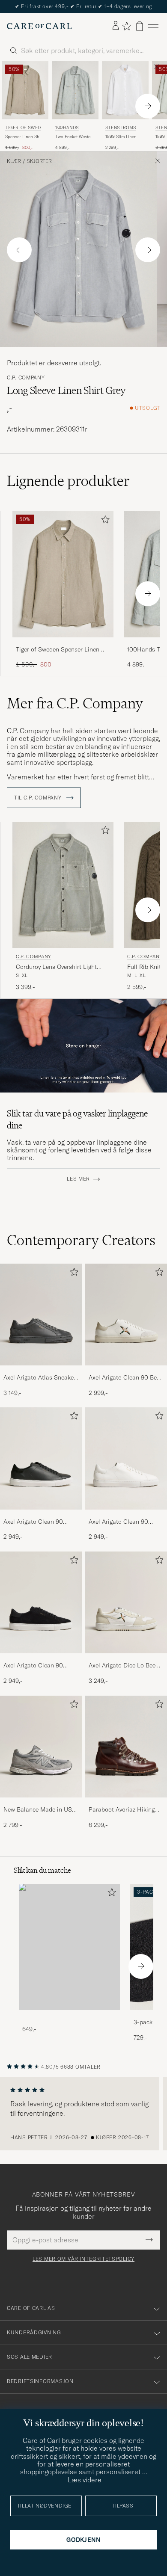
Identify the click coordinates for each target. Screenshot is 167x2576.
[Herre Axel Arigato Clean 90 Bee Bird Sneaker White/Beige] (126, 1315)
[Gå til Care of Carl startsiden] (39, 26)
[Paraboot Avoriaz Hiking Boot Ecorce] (126, 1803)
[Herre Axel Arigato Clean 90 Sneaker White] (126, 1458)
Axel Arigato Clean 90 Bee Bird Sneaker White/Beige (124, 1378)
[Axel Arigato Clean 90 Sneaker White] (126, 1515)
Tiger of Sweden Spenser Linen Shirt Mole (58, 650)
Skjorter (39, 161)
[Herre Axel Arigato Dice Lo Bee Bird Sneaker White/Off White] (126, 1603)
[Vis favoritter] (127, 26)
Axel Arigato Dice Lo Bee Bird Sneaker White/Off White (122, 1666)
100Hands (67, 128)
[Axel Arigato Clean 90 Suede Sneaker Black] (41, 1659)
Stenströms (121, 128)
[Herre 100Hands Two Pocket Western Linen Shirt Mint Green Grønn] (75, 90)
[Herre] (69, 1947)
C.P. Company (26, 378)
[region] (83, 2114)
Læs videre (85, 2480)
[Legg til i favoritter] (104, 521)
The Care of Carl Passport (83, 6)
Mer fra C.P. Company (75, 703)
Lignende (68, 481)
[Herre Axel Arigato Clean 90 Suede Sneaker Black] (41, 1603)
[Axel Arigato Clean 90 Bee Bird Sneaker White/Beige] (126, 1371)
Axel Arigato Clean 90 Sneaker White (118, 1522)
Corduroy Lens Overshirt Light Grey (56, 967)
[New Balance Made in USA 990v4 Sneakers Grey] (41, 1803)
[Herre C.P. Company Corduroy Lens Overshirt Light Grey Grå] (63, 885)
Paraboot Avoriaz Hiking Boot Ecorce (122, 1810)
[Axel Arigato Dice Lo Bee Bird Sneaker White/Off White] (126, 1659)
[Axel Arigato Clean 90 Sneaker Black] (41, 1515)
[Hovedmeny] (153, 26)
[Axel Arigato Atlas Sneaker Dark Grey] (41, 1371)
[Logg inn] (116, 26)
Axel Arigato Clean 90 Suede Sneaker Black (33, 1666)
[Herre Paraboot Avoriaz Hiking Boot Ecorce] (126, 1747)
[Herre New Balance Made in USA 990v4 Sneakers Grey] (41, 1747)
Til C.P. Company (39, 798)
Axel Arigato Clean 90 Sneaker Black (33, 1522)
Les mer (78, 1179)
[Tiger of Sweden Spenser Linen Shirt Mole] (63, 643)
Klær (14, 161)
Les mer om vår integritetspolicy (83, 2259)
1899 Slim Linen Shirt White (121, 137)
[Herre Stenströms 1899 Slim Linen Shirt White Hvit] (125, 90)
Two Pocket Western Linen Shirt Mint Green (75, 137)
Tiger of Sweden (24, 129)
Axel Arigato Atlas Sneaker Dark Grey (40, 1378)
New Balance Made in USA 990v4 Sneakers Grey (40, 1810)
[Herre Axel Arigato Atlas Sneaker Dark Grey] (41, 1315)
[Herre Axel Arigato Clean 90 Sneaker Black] (41, 1458)
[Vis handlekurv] (140, 26)
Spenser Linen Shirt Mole (24, 137)
